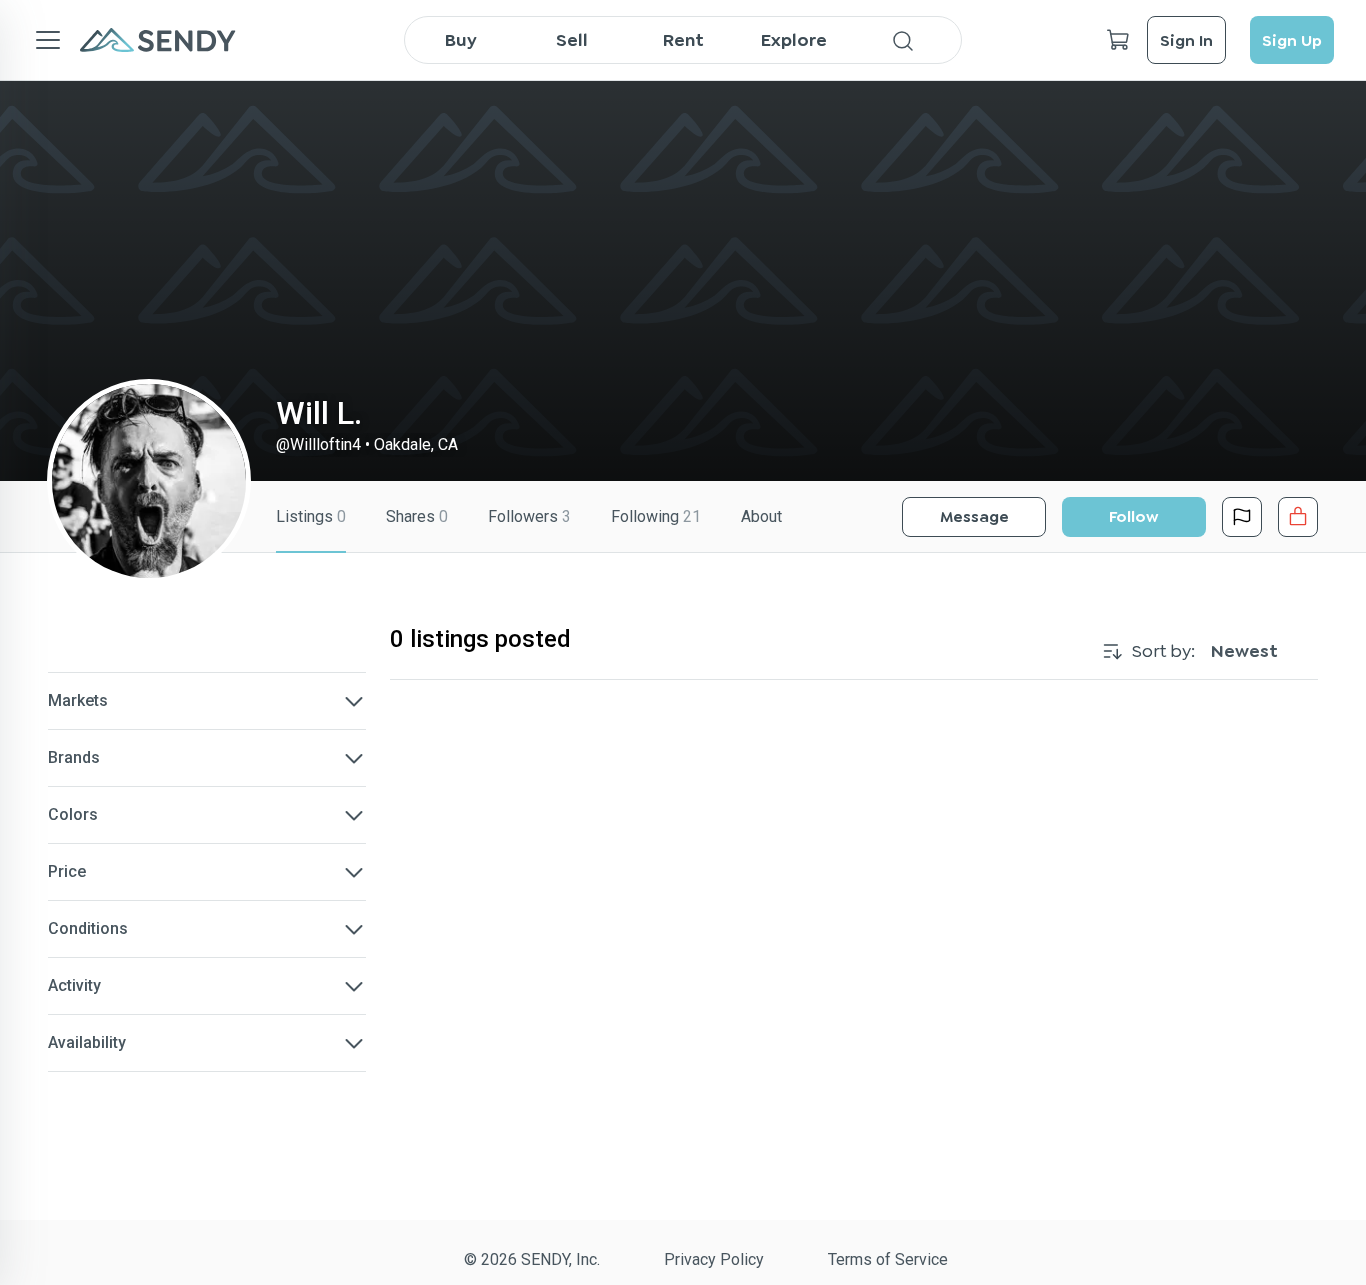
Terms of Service (888, 1259)
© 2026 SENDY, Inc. (532, 1259)
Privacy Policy (714, 1259)
